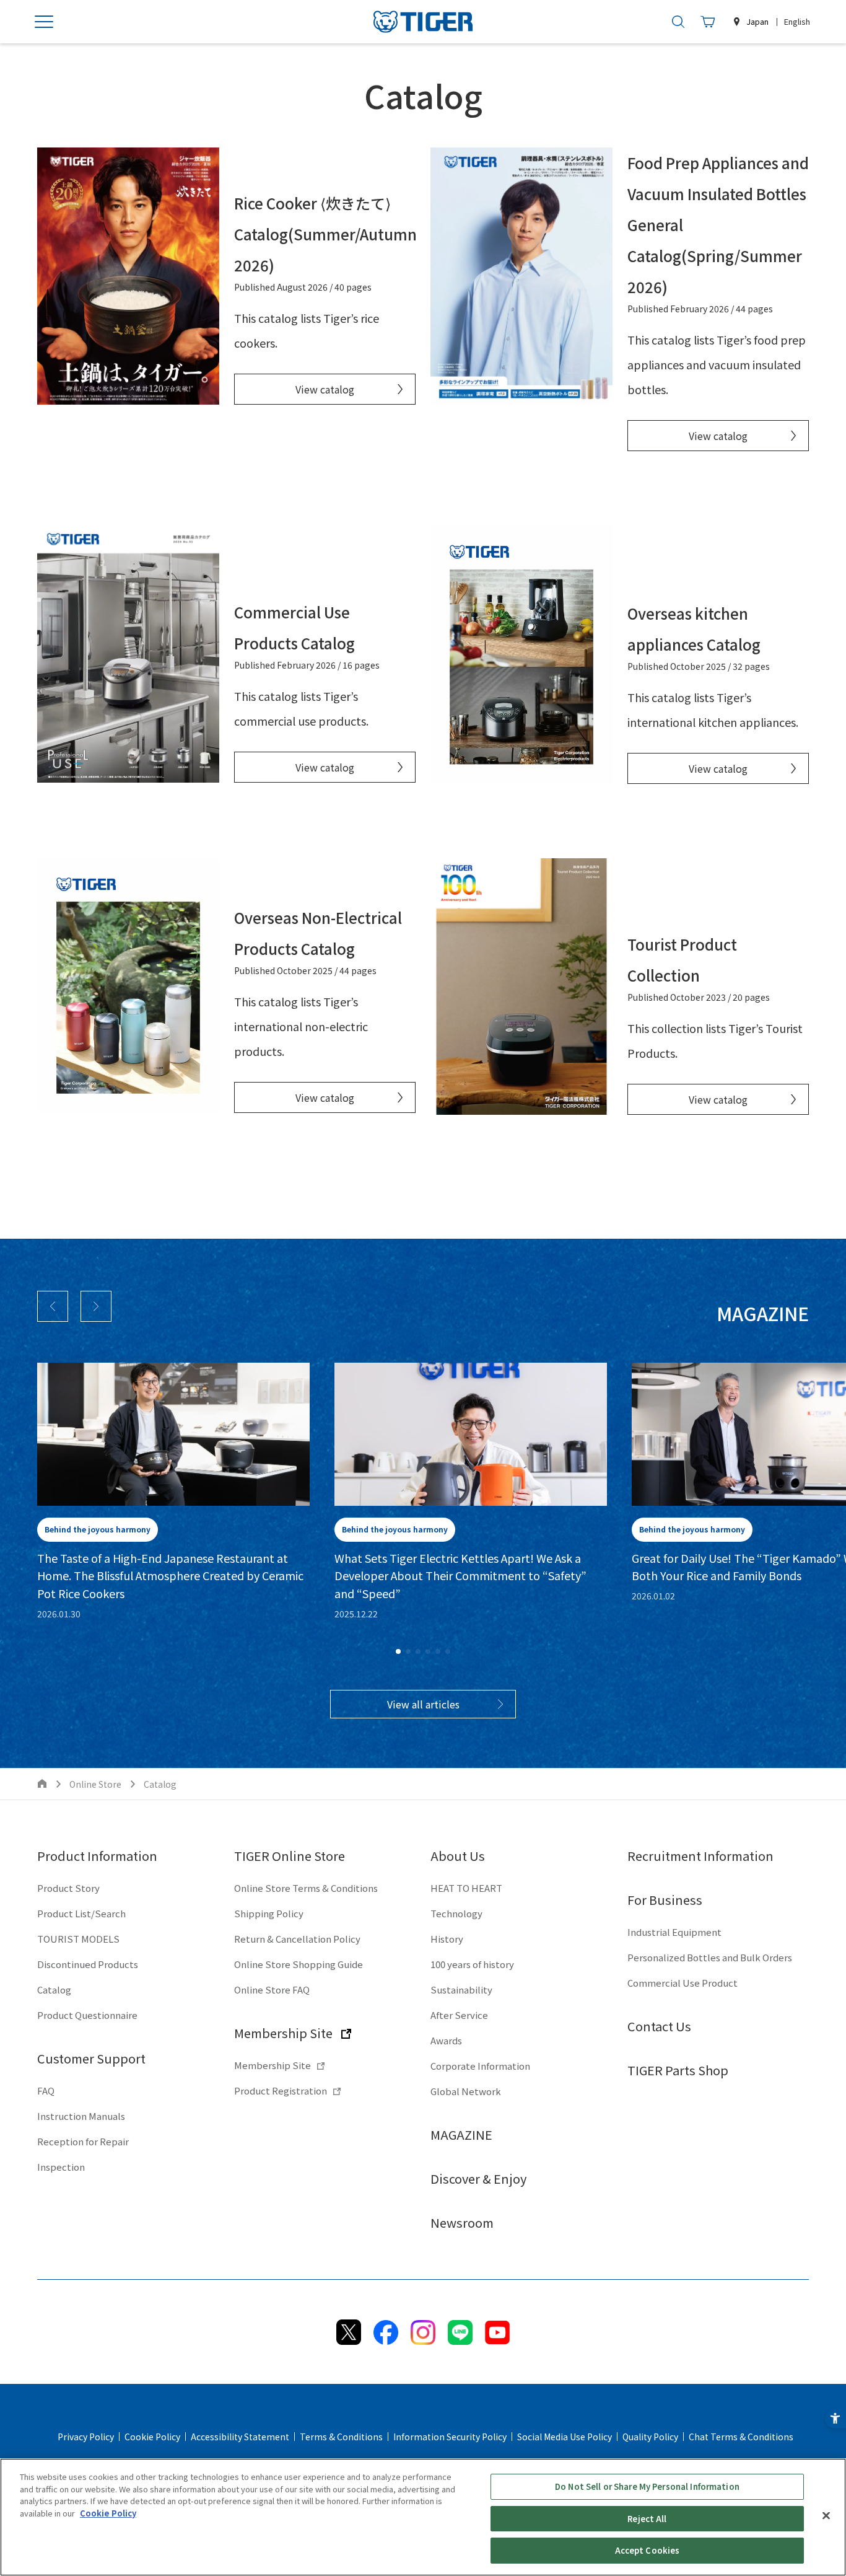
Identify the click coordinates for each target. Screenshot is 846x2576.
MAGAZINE (461, 2134)
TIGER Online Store (290, 1856)
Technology (456, 1913)
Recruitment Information (700, 1856)
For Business (665, 1900)
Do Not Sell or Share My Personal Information (647, 2486)
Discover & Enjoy (478, 2178)
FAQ (46, 2090)
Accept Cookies (648, 2550)
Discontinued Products (88, 1964)
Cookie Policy (152, 2437)
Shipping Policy (269, 1913)
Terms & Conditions (341, 2437)
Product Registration (281, 2090)
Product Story (68, 1888)
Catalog (54, 1989)
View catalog (325, 389)
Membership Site (283, 2033)
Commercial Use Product (682, 1983)
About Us (458, 1856)
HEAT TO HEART (466, 1888)
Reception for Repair (83, 2141)
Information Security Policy (450, 2437)
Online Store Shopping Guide (299, 1964)
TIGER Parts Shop (678, 2070)
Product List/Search (81, 1913)
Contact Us (659, 2026)
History (447, 1939)
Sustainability (461, 1989)
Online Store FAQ (272, 1989)
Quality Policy (650, 2437)
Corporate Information (480, 2066)
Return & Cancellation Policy (297, 1939)
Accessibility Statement (240, 2437)
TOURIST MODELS (78, 1939)
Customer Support (91, 2058)
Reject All (647, 2519)
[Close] (826, 2516)
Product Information (97, 1856)
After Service (459, 2015)
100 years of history (472, 1964)
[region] (423, 2517)
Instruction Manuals (81, 2116)
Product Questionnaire (87, 2015)
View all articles (423, 1704)
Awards (446, 2040)
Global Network (466, 2091)
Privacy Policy (86, 2437)
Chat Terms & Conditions (741, 2437)
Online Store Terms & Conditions (306, 1888)
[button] (53, 1306)
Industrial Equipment (674, 1932)
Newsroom (462, 2222)
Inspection (61, 2167)
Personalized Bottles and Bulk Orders (710, 1957)
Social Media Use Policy (565, 2437)
